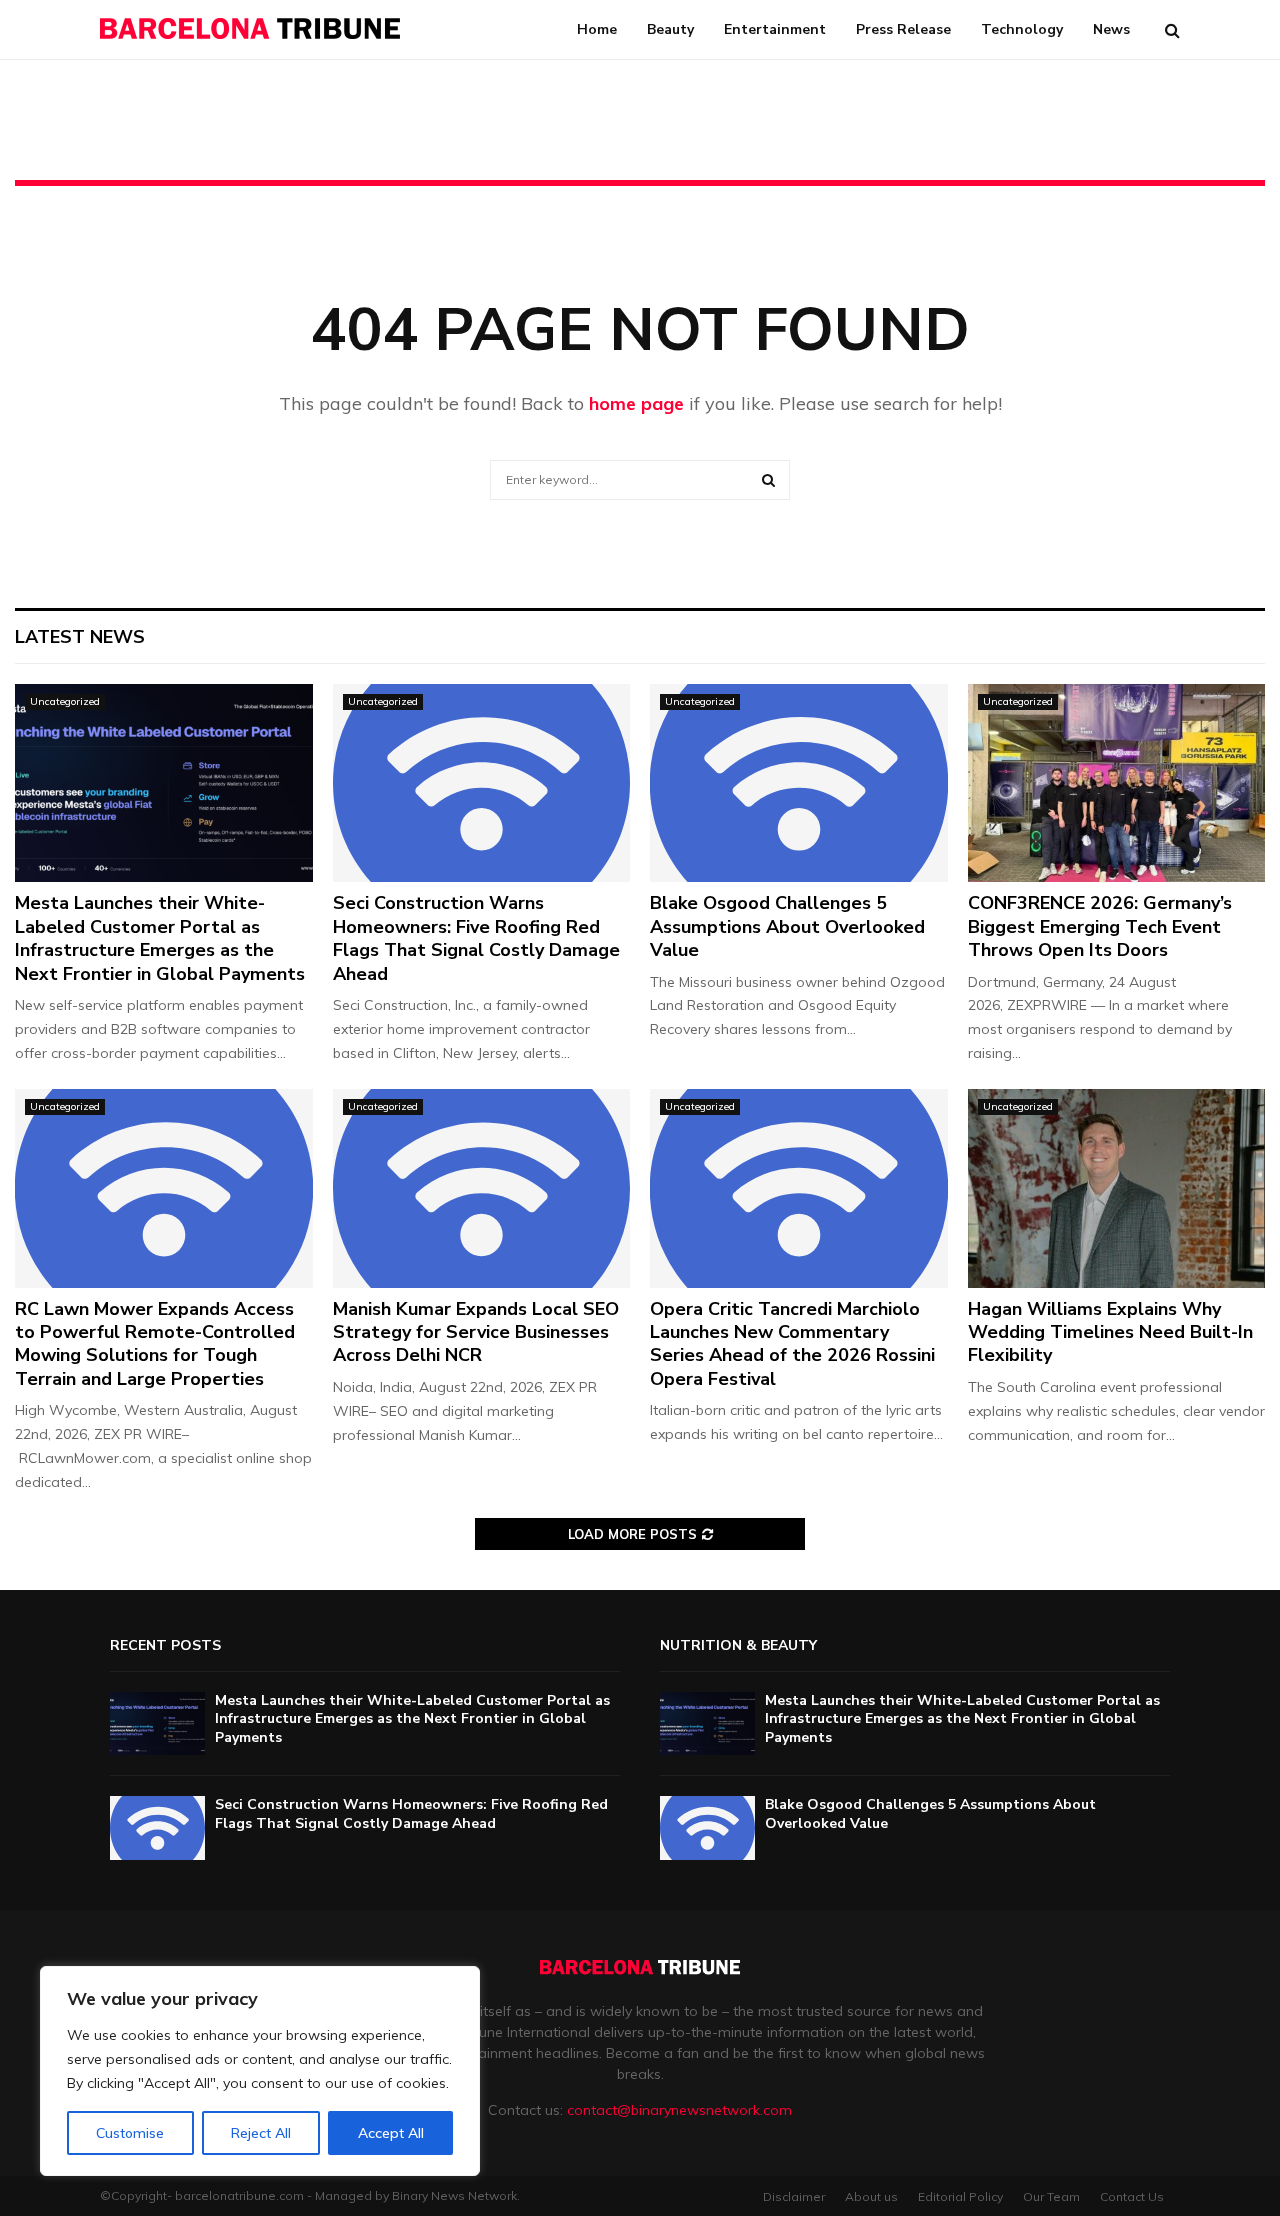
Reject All (261, 2133)
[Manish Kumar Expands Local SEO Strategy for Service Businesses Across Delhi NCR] (482, 1188)
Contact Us (1132, 2196)
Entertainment (775, 29)
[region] (260, 2071)
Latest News (80, 637)
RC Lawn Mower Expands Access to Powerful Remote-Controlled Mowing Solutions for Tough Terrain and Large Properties (155, 1344)
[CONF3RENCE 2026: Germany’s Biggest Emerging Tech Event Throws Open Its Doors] (1117, 783)
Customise (130, 2133)
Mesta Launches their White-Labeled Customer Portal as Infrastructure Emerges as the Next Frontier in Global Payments (160, 938)
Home (597, 29)
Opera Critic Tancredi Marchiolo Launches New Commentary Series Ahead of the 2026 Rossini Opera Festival (792, 1344)
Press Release (903, 29)
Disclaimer (794, 2196)
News (1111, 29)
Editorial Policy (960, 2196)
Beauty (670, 29)
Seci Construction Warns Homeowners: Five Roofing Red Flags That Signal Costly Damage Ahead (476, 938)
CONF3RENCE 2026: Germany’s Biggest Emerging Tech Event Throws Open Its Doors (1100, 926)
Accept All (391, 2133)
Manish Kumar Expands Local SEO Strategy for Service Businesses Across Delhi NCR (476, 1332)
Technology (1022, 29)
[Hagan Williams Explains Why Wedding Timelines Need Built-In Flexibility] (1117, 1188)
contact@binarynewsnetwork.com (679, 2110)
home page (636, 403)
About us (871, 2196)
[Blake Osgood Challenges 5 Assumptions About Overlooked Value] (799, 783)
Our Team (1051, 2196)
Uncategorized (65, 701)
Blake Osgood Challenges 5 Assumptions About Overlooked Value (787, 926)
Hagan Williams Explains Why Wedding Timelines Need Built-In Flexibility (1110, 1332)
